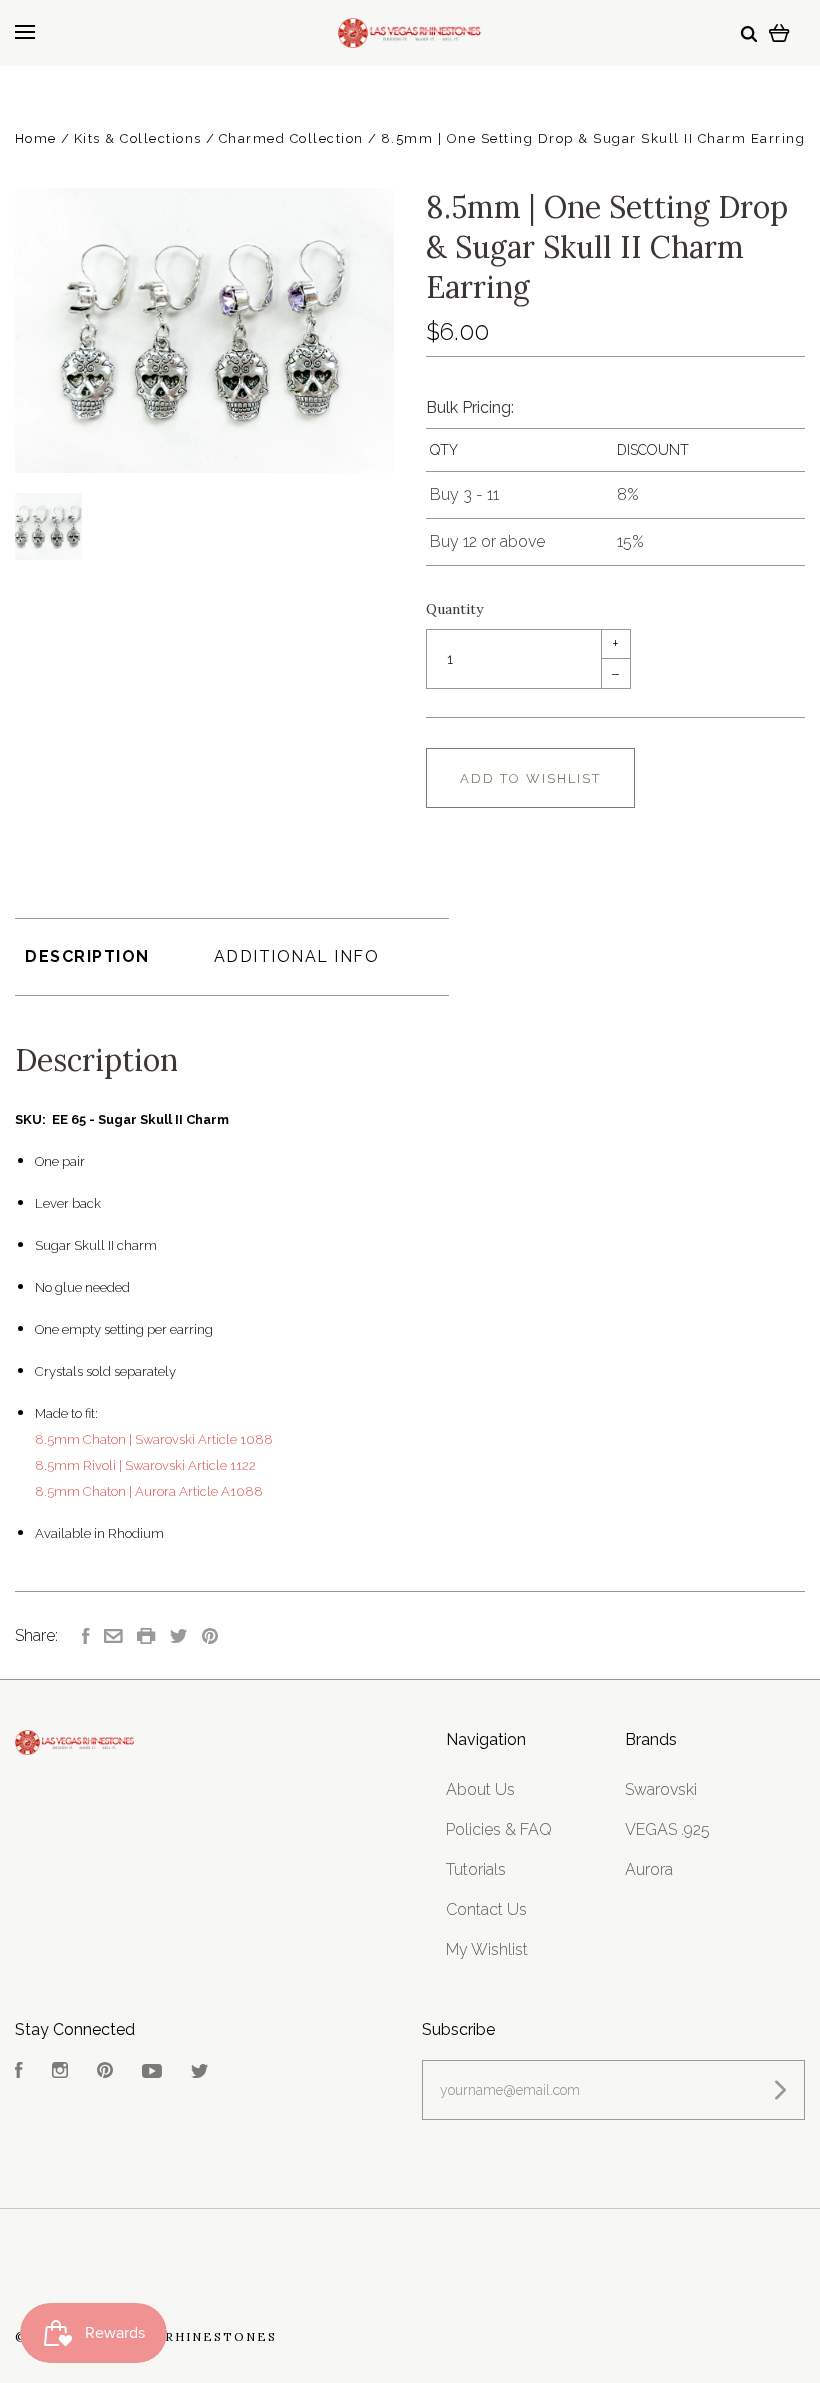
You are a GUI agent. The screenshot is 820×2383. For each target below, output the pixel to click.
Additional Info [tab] (297, 956)
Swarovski (661, 1789)
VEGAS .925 (667, 1829)
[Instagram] (60, 2072)
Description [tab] (87, 956)
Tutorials (476, 1869)
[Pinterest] (105, 2072)
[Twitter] (200, 2072)
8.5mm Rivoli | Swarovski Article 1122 (145, 1465)
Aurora (649, 1869)
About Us (480, 1789)
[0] (779, 32)
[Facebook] (19, 2072)
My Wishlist (487, 1949)
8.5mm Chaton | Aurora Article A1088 (149, 1491)
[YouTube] (152, 2072)
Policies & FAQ (499, 1829)
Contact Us (486, 1909)
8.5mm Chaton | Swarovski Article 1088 (154, 1439)
